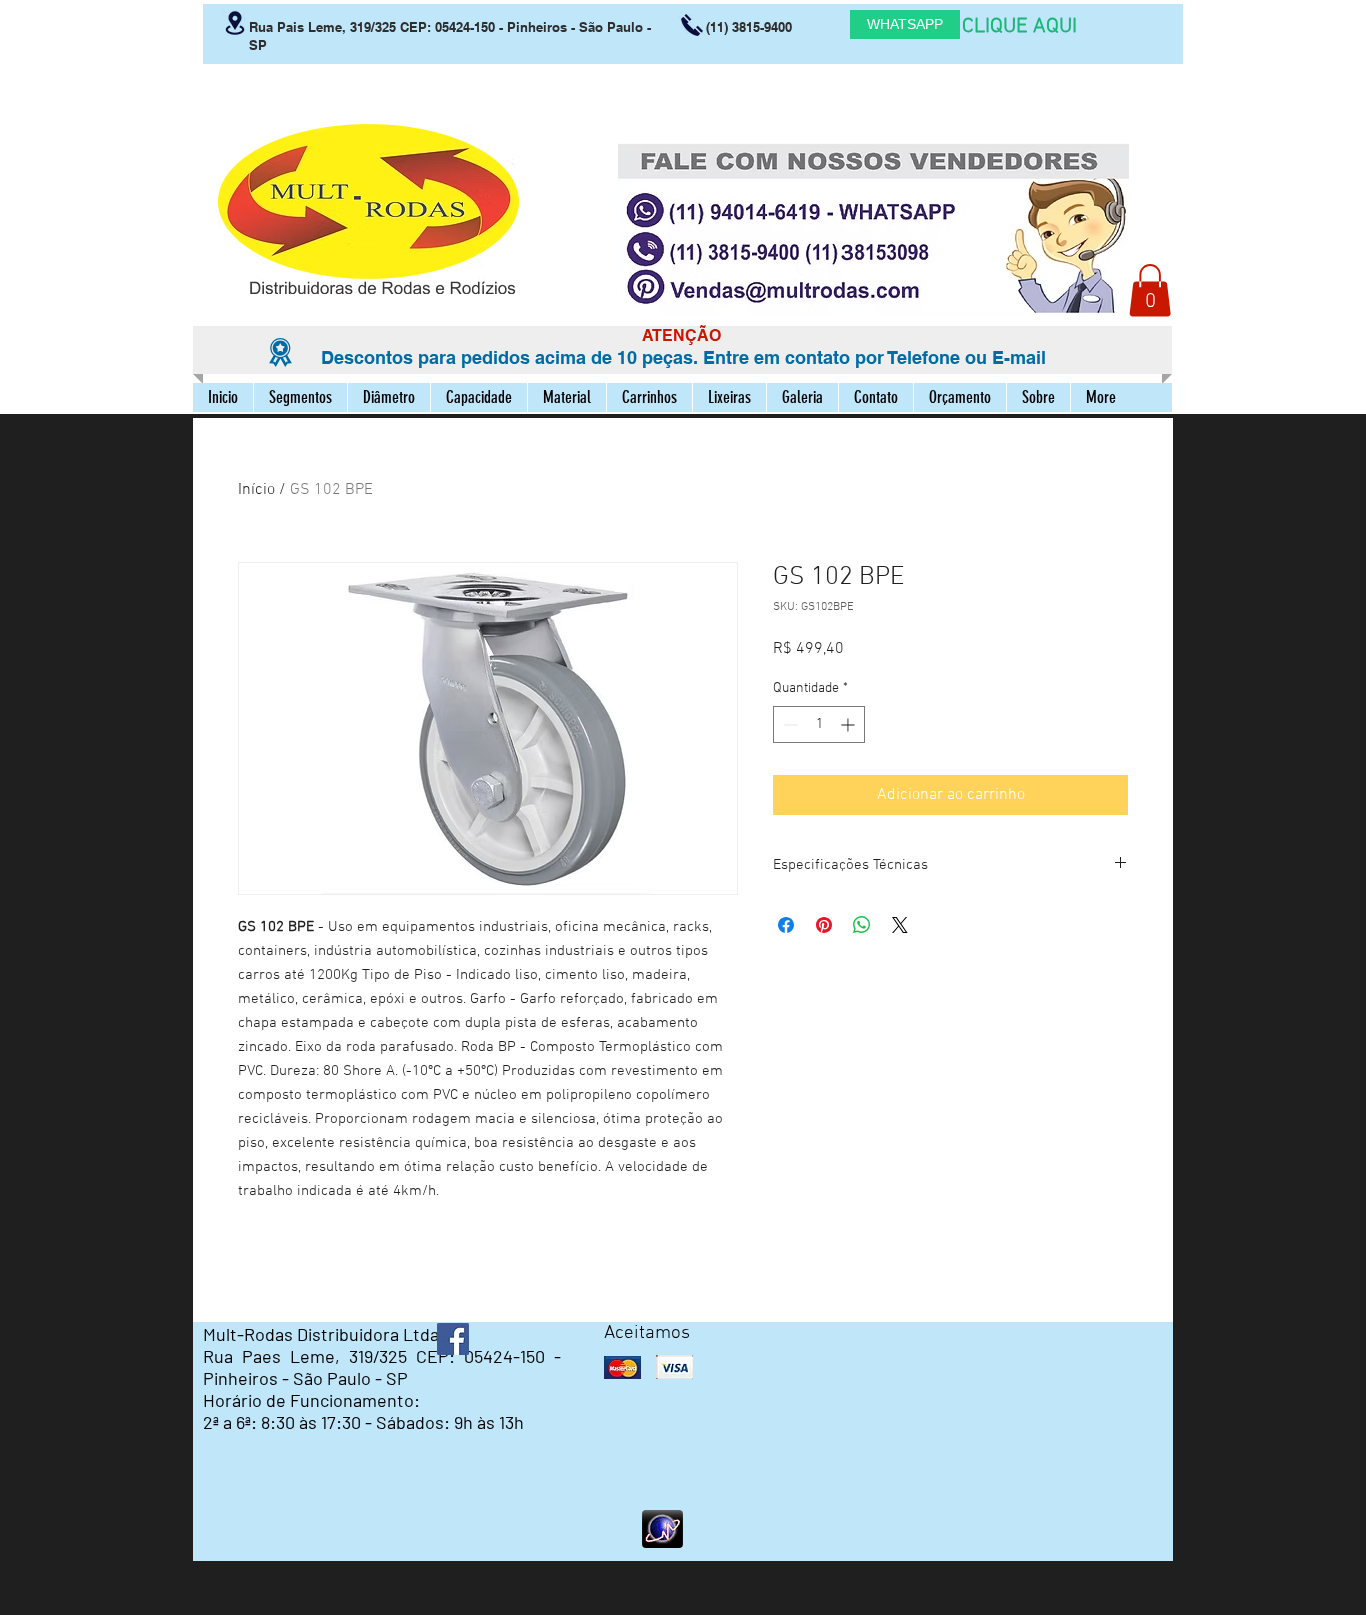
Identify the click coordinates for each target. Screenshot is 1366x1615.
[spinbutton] (819, 724)
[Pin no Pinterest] (824, 925)
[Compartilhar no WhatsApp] (862, 925)
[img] (622, 1367)
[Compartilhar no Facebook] (786, 925)
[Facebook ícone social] (453, 1339)
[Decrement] (788, 724)
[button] (1150, 290)
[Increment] (849, 724)
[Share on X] (900, 925)
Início (256, 490)
